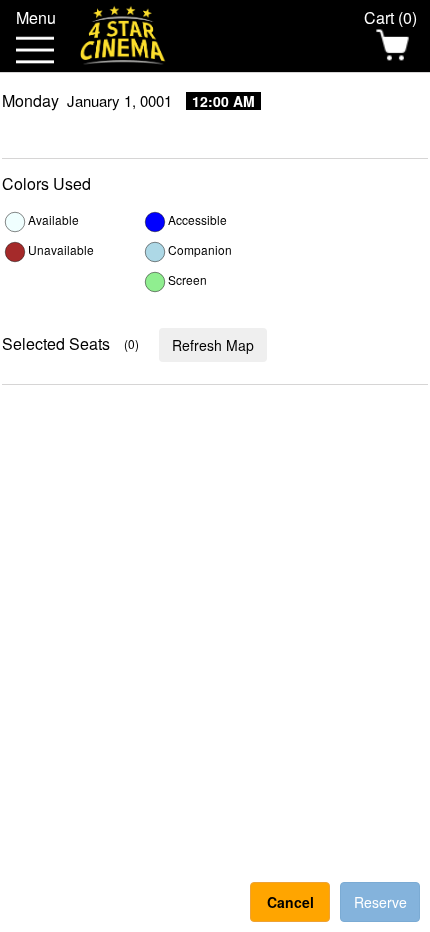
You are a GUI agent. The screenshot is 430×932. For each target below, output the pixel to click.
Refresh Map (213, 345)
